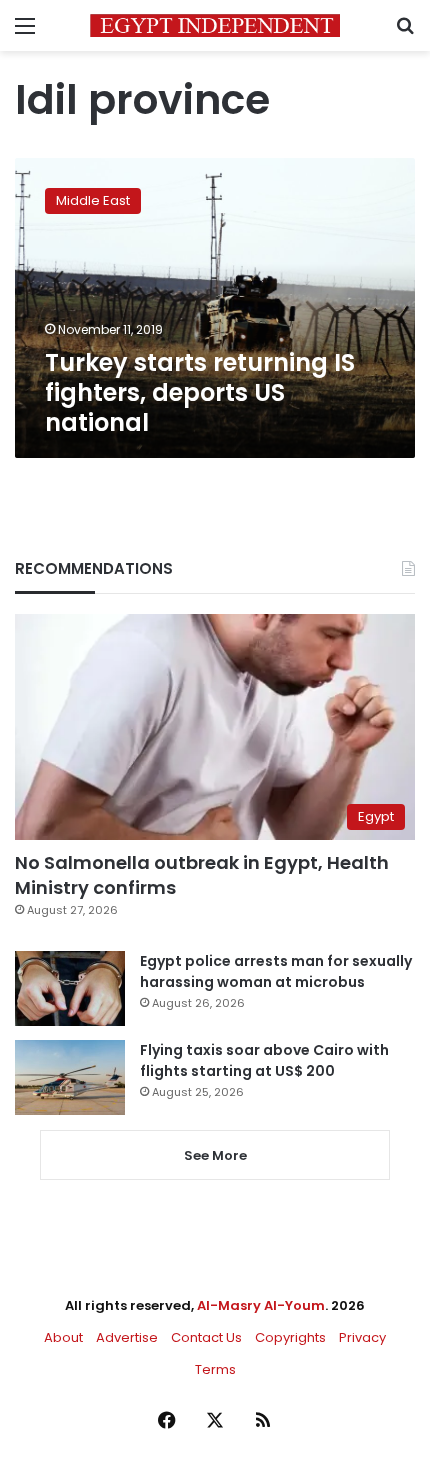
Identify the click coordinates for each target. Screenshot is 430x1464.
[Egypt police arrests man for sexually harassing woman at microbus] (70, 988)
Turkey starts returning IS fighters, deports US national (200, 392)
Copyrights (290, 1337)
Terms (215, 1369)
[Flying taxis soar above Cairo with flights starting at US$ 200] (70, 1077)
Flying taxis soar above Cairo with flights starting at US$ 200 (264, 1060)
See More (215, 1155)
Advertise (127, 1337)
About (63, 1337)
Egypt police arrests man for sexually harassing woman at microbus (276, 971)
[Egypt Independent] (215, 25)
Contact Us (206, 1337)
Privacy (362, 1337)
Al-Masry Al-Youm (261, 1305)
